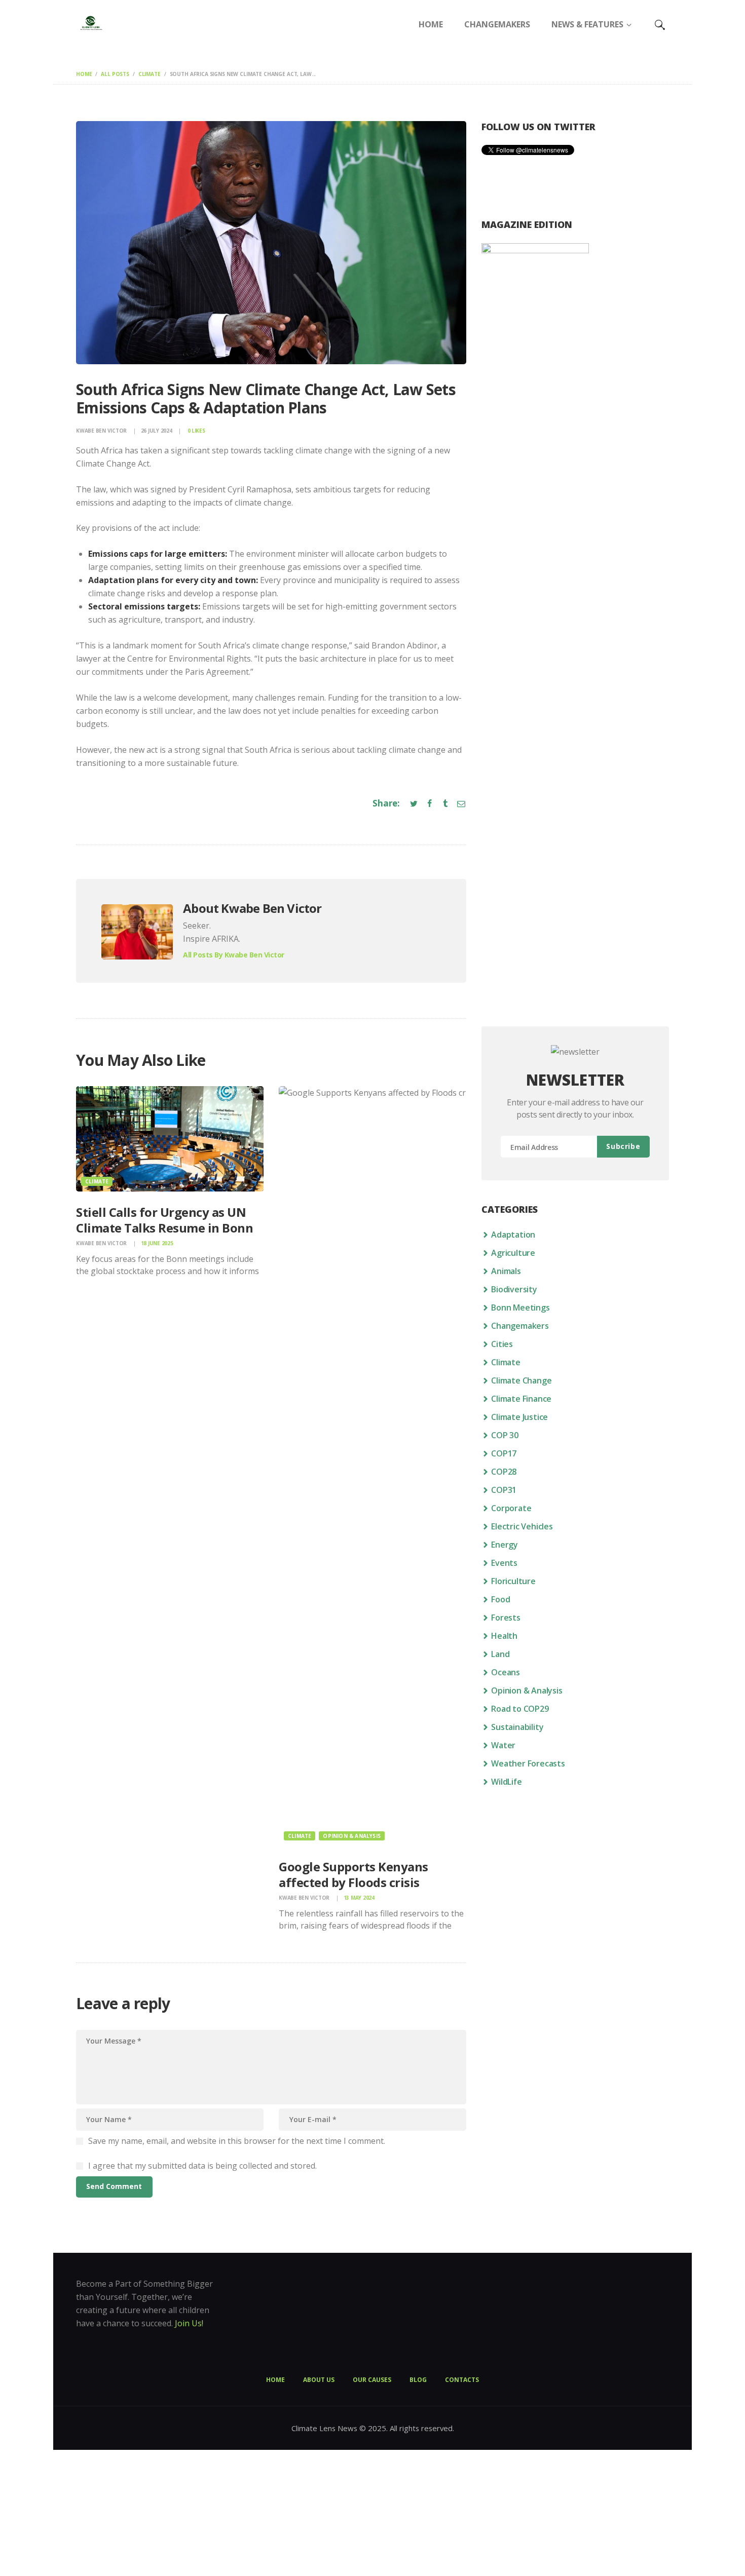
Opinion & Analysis (352, 1836)
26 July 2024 (157, 431)
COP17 (504, 1453)
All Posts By (234, 955)
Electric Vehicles (522, 1526)
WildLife (506, 1782)
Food (500, 1599)
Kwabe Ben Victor (102, 431)
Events (504, 1563)
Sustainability (517, 1727)
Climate (150, 74)
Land (500, 1654)
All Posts (115, 74)
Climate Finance (521, 1399)
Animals (506, 1271)
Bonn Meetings (520, 1308)
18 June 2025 (157, 1243)
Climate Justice (519, 1417)
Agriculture (513, 1253)
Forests (506, 1618)
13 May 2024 (359, 1898)
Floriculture (513, 1581)
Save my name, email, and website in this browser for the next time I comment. (237, 2141)
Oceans (506, 1672)
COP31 (504, 1490)
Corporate (511, 1508)
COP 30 (505, 1435)
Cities (502, 1344)
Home (84, 74)
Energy (505, 1545)
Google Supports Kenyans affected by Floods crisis (353, 1874)
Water (503, 1745)
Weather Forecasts (528, 1763)
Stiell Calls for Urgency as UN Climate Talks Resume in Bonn (164, 1220)
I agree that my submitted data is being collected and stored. (202, 2166)
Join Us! (189, 2323)
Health (504, 1636)
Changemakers (520, 1326)
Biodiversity (514, 1289)
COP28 (504, 1472)
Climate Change (521, 1380)
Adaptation (513, 1235)
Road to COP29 (520, 1709)
